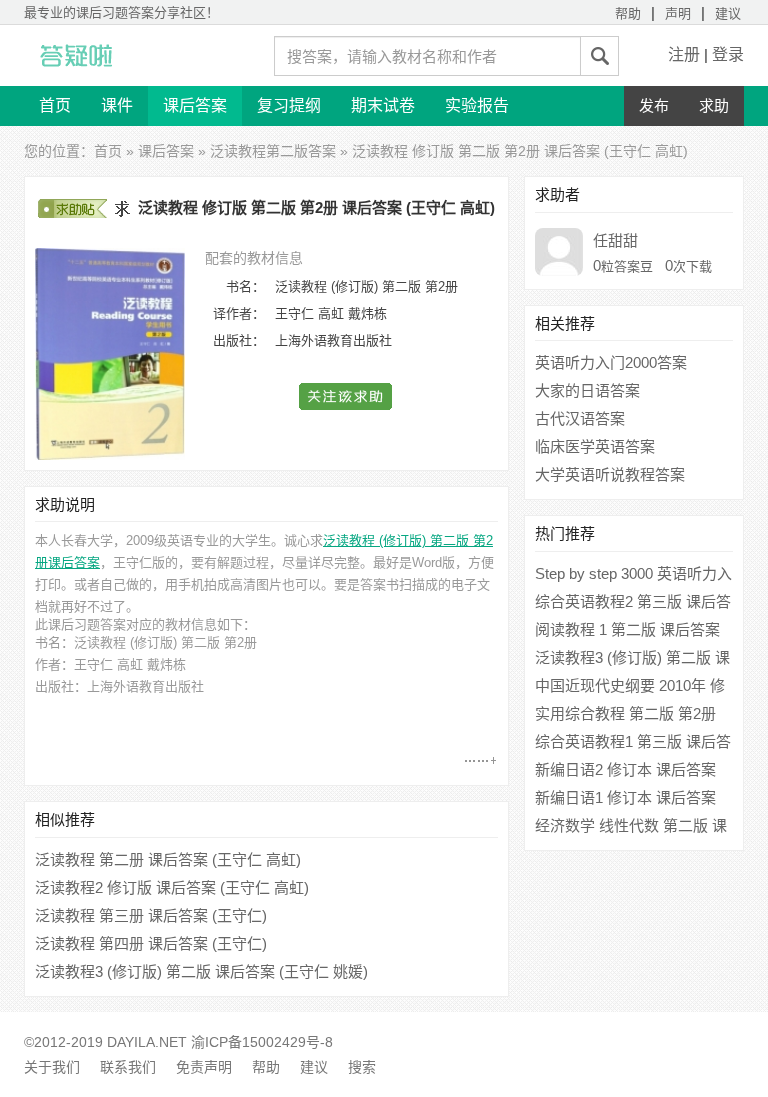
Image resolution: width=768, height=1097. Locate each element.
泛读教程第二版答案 (273, 151)
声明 (678, 13)
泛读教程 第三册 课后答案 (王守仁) (151, 915)
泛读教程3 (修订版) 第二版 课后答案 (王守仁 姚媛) (201, 971)
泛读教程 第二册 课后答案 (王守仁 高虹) (168, 859)
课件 (117, 105)
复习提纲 (289, 105)
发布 (654, 105)
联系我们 (128, 1067)
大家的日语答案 (587, 390)
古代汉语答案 (580, 418)
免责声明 (204, 1067)
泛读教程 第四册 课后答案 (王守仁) (151, 943)
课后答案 (195, 105)
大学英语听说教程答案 (610, 474)
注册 (684, 54)
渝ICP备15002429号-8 (262, 1042)
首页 (55, 105)
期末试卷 (383, 105)
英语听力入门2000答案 (611, 362)
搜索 (362, 1067)
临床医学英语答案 (595, 446)
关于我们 (52, 1067)
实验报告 (477, 105)
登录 (728, 54)
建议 (728, 13)
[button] (346, 396)
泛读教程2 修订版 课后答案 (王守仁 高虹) (172, 887)
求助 (714, 105)
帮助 (628, 13)
